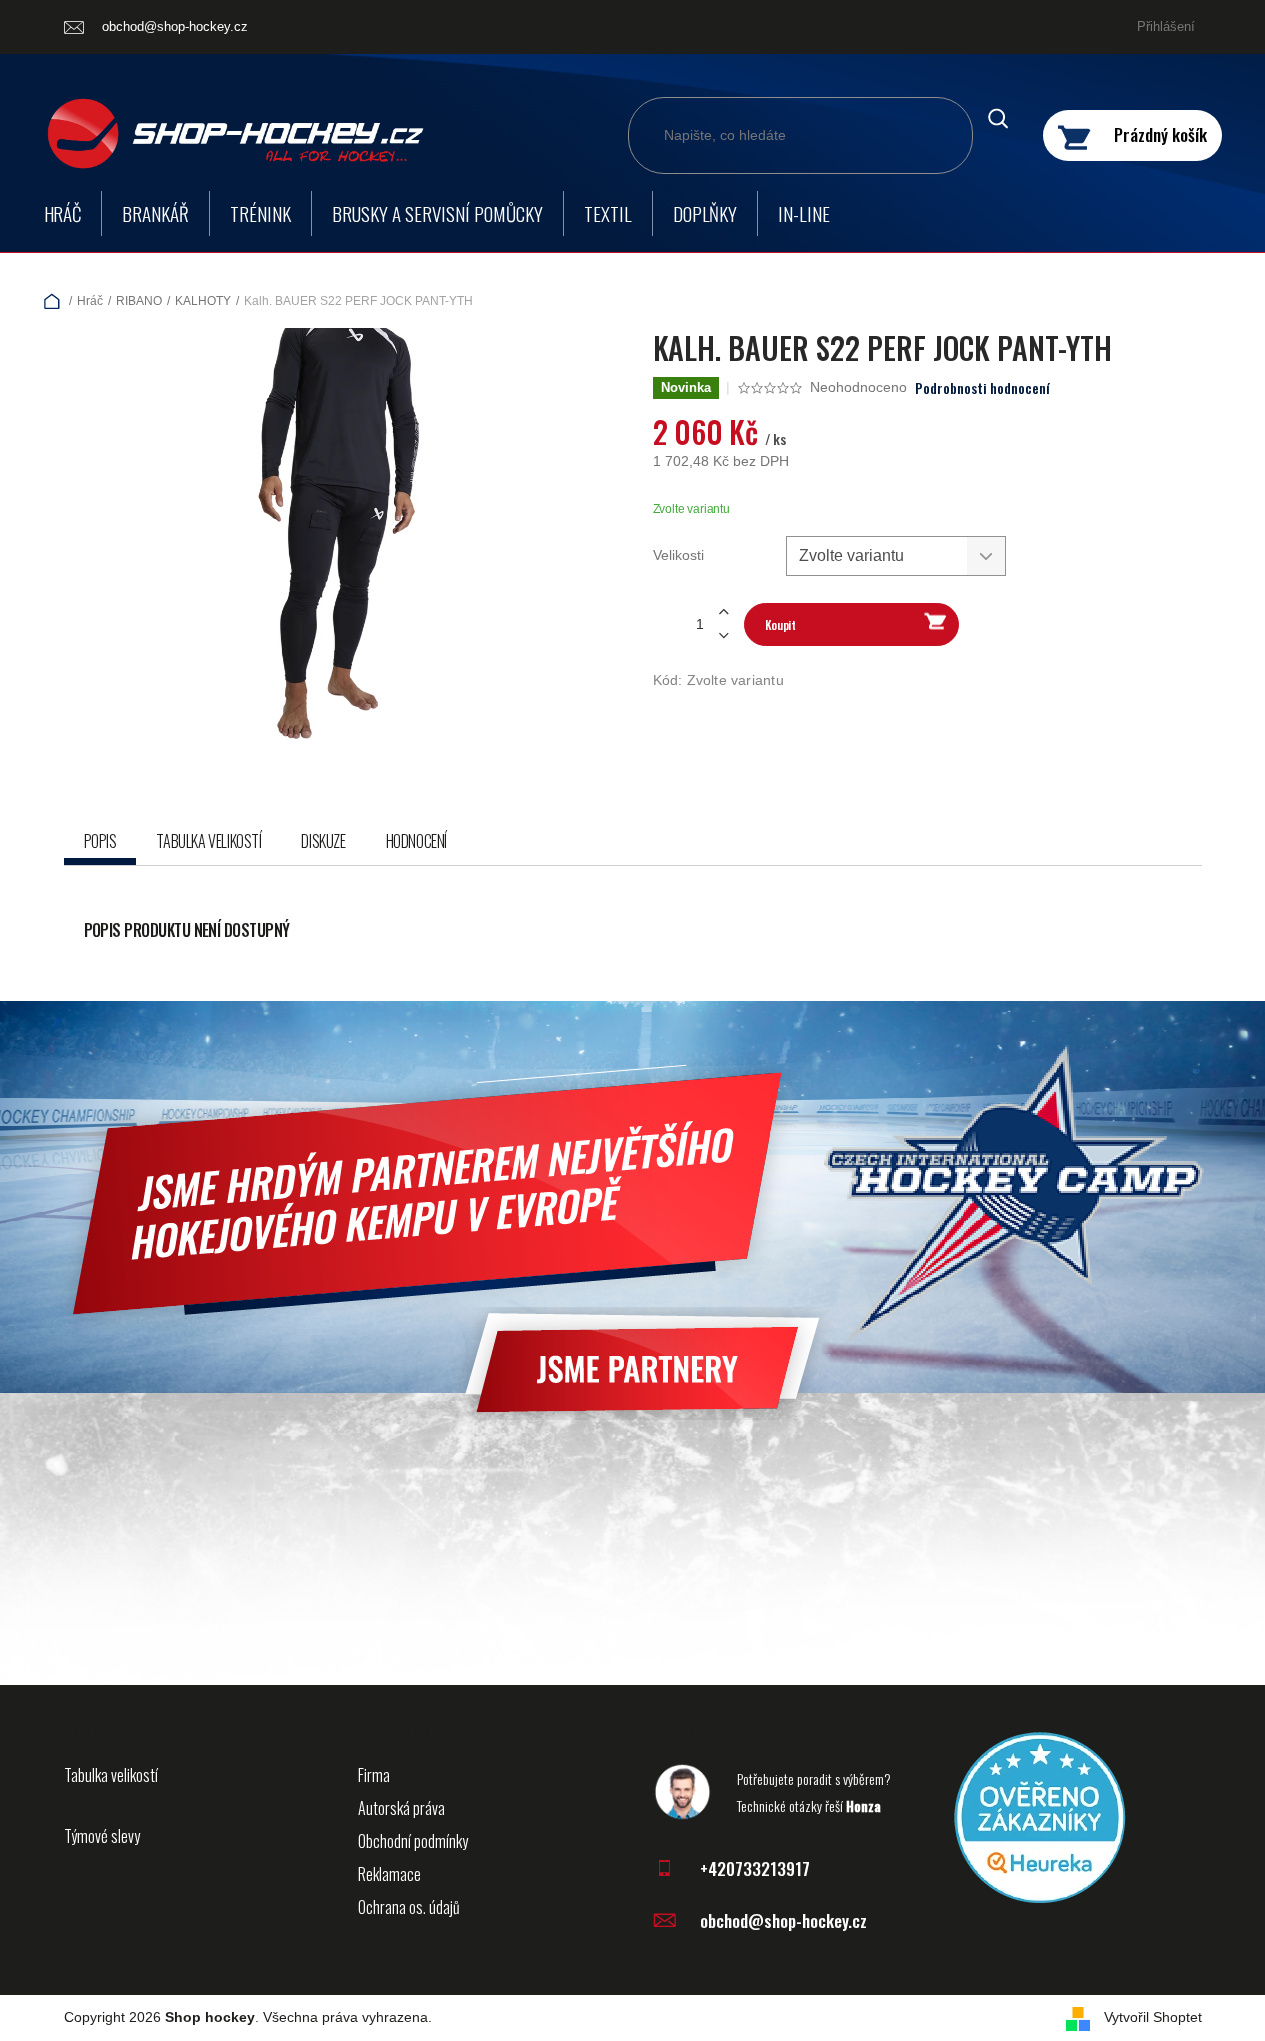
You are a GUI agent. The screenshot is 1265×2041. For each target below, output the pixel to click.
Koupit (780, 624)
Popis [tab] (100, 841)
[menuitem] (63, 213)
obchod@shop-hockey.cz (783, 1920)
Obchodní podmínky (413, 1841)
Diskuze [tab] (323, 841)
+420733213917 (755, 1868)
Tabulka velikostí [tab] (208, 841)
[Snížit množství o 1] (724, 635)
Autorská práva (401, 1808)
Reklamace (389, 1874)
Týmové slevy (102, 1836)
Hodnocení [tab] (416, 841)
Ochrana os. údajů (409, 1907)
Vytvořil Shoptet (1153, 2017)
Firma (374, 1775)
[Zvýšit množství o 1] (724, 612)
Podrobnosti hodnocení (982, 388)
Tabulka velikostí (111, 1775)
